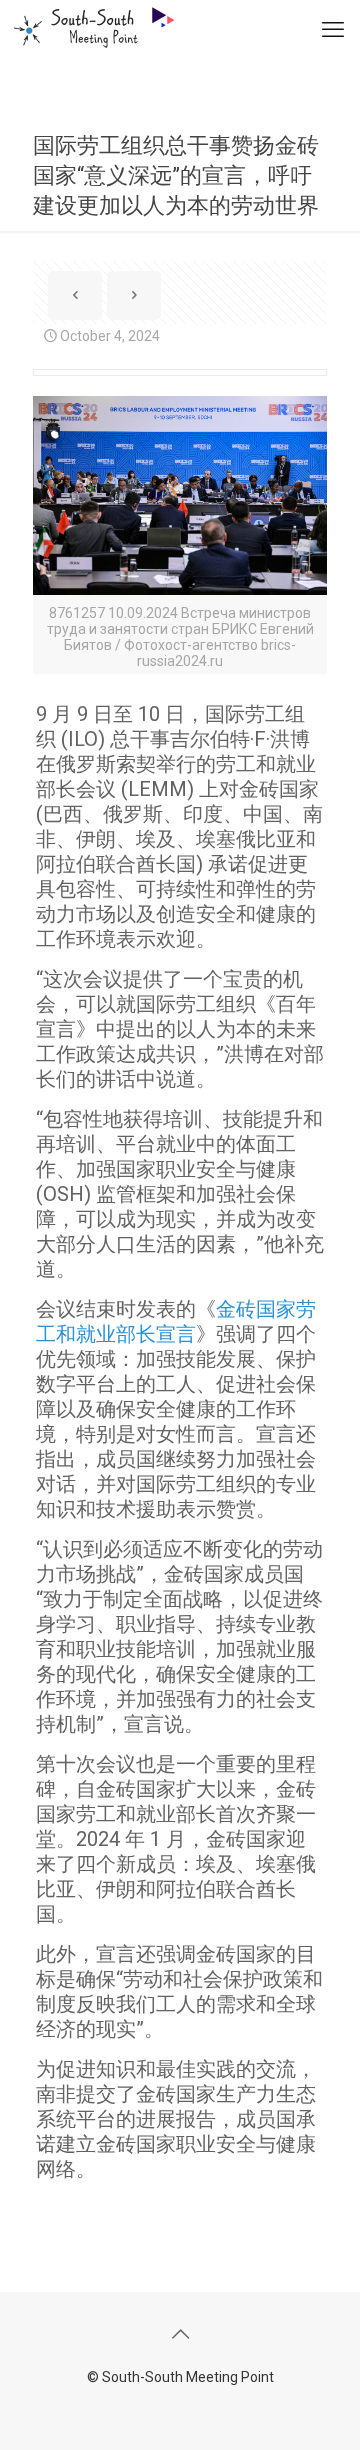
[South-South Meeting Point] (87, 25)
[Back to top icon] (180, 2334)
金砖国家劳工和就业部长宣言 (176, 1321)
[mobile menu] (333, 30)
